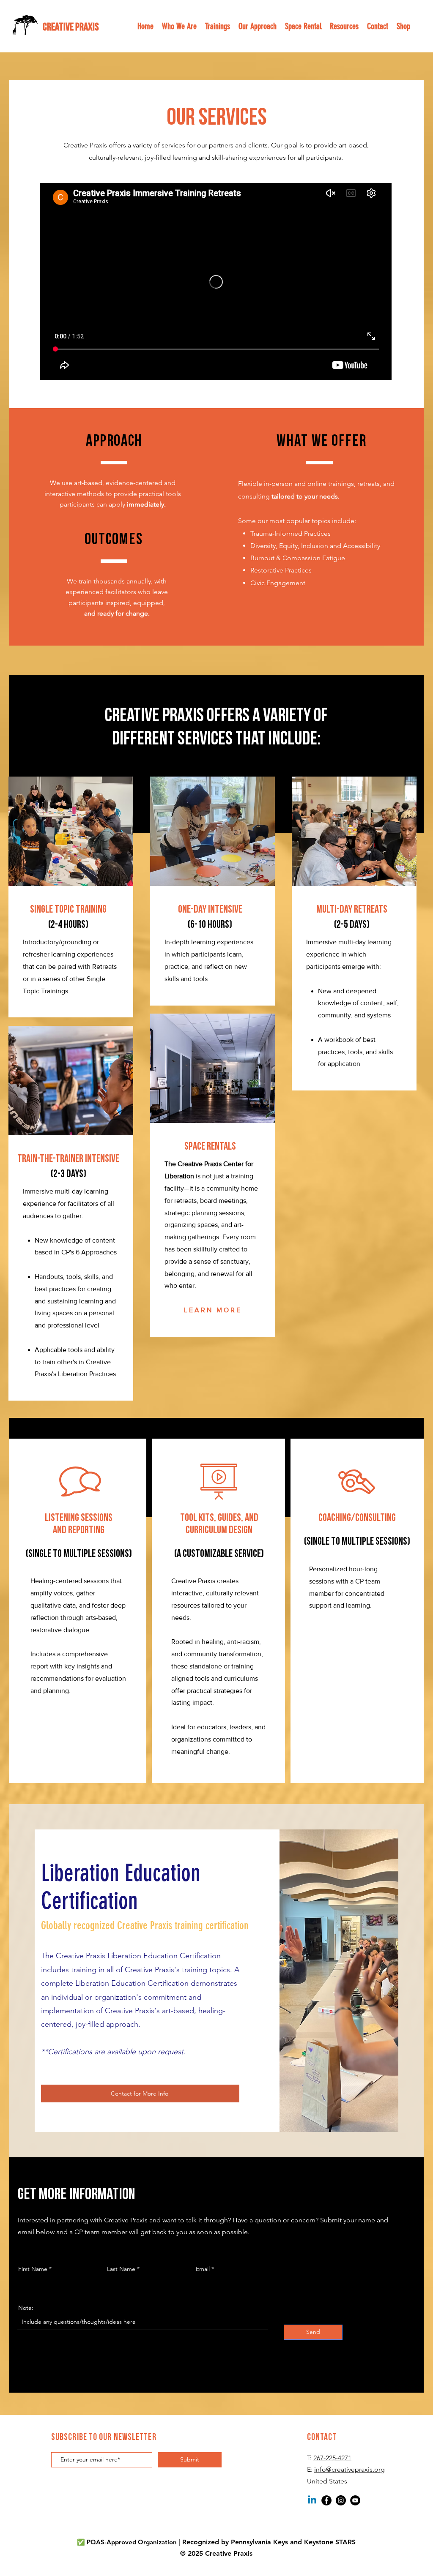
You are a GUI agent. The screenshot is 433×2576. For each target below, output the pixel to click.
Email (203, 2269)
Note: (26, 2308)
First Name (33, 2269)
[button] (258, 26)
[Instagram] (341, 2500)
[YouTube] (355, 2500)
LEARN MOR (210, 1310)
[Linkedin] (312, 2500)
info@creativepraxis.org (349, 2469)
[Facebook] (326, 2500)
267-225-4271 (332, 2458)
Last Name (121, 2269)
